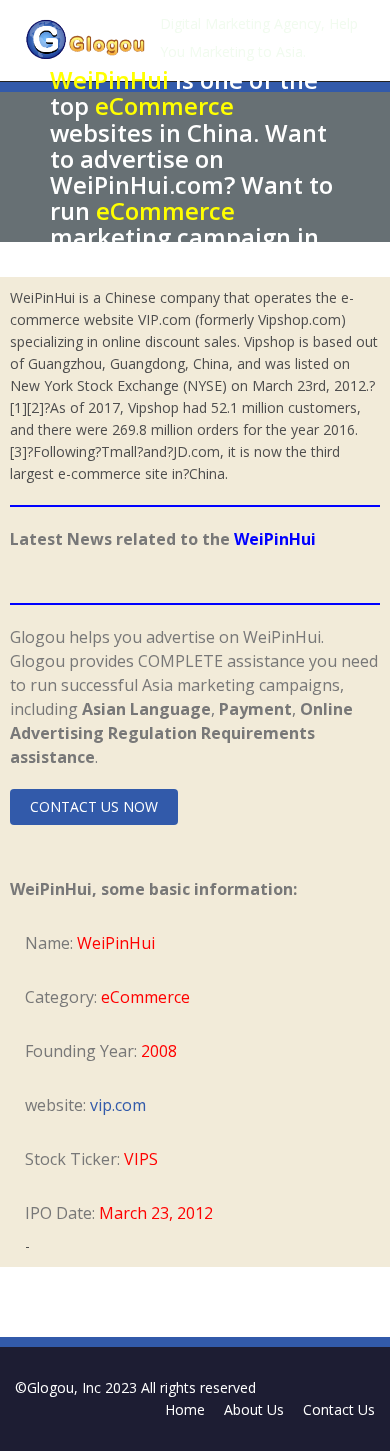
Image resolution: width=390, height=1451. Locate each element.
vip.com (118, 1105)
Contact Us (339, 1409)
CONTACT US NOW (94, 806)
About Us (254, 1409)
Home (185, 1409)
